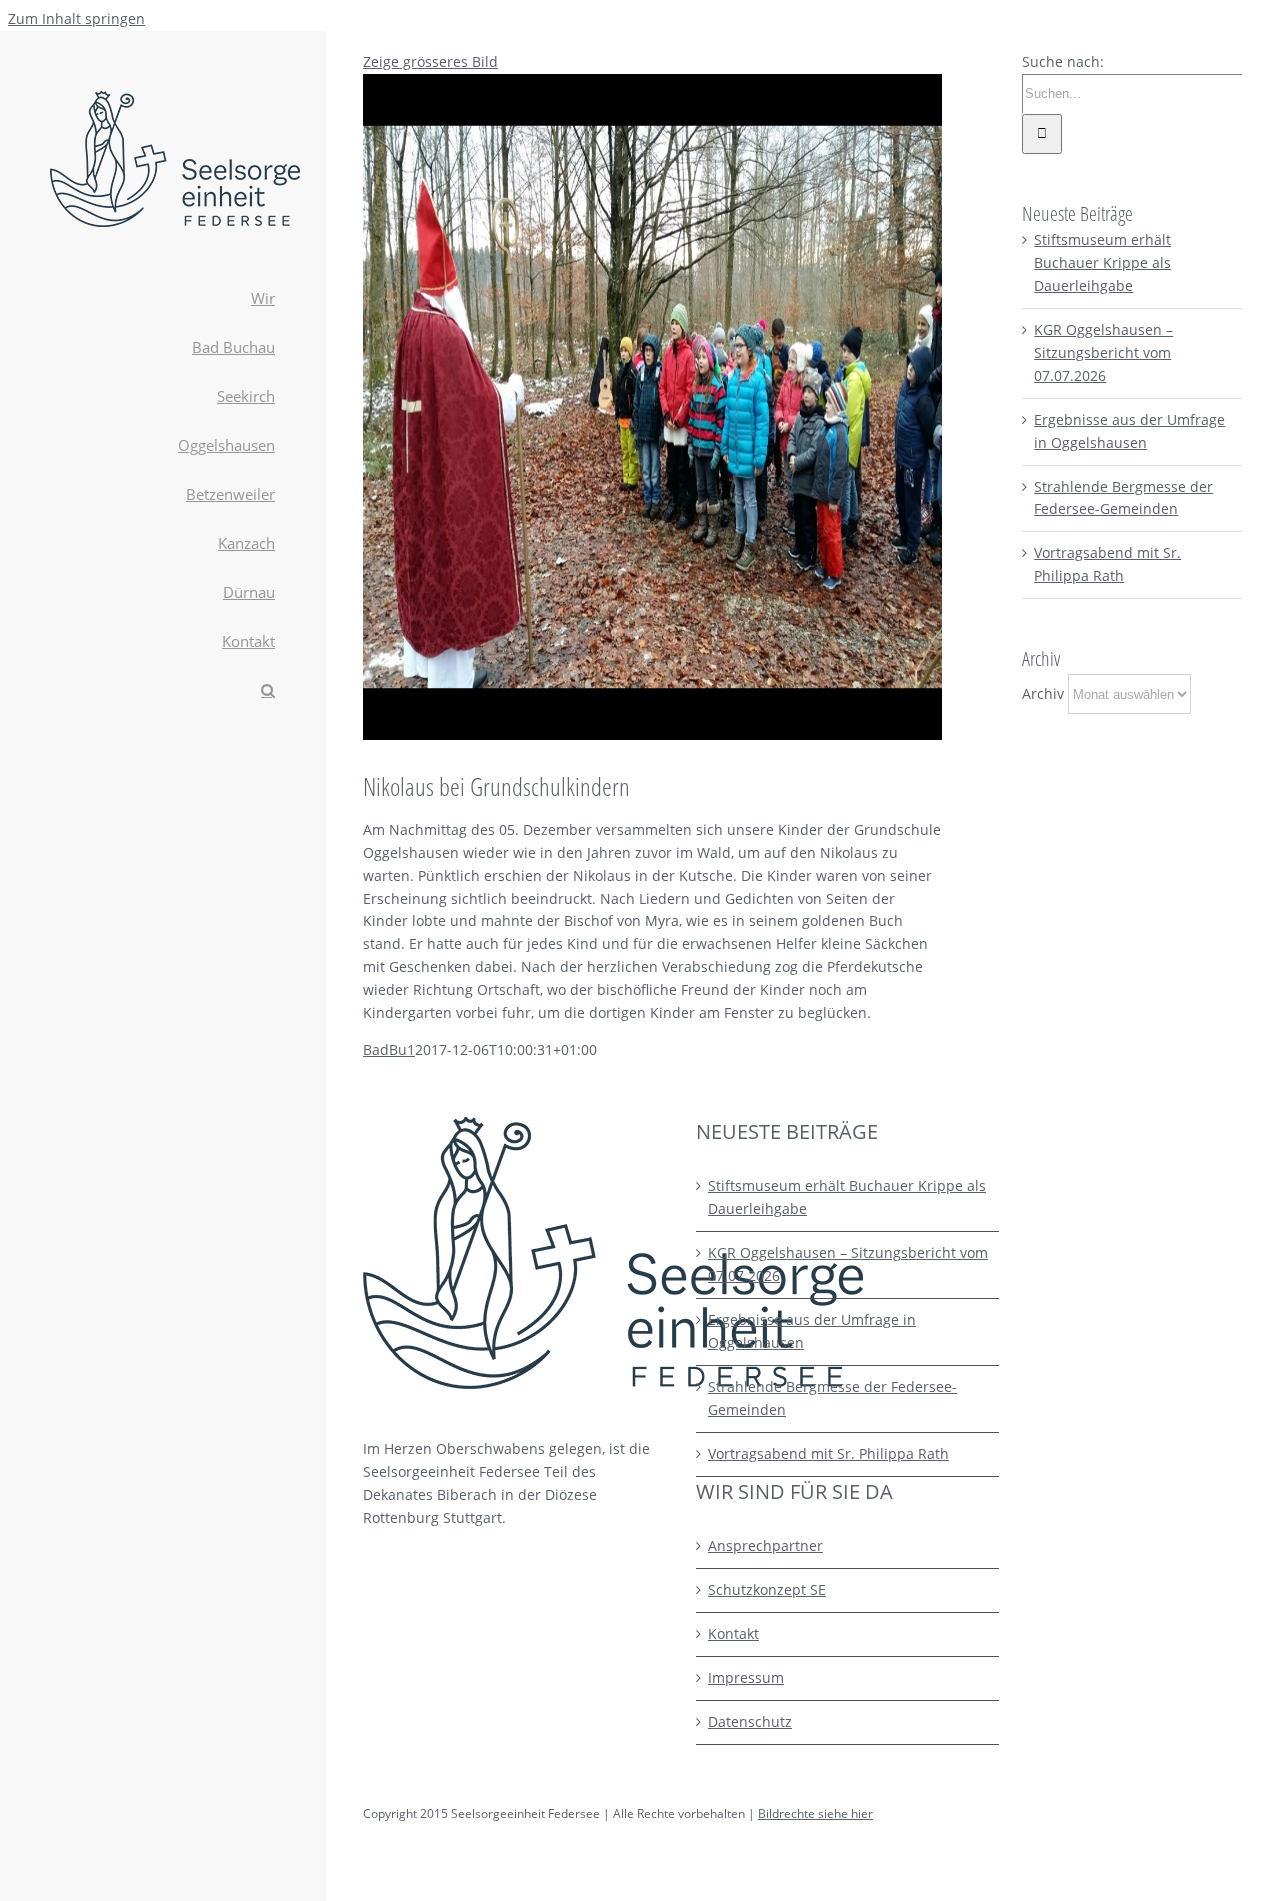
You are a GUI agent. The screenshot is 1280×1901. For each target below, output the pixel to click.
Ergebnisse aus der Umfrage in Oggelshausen (812, 1331)
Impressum (746, 1677)
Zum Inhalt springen (76, 18)
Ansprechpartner (765, 1545)
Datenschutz (750, 1721)
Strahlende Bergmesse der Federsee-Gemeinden (832, 1398)
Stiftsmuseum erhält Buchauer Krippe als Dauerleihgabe (1102, 262)
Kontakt (733, 1633)
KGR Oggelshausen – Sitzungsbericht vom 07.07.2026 (1103, 352)
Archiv (1043, 693)
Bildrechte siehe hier (815, 1813)
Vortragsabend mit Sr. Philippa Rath (828, 1453)
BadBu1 (389, 1049)
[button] (162, 691)
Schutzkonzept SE (767, 1589)
